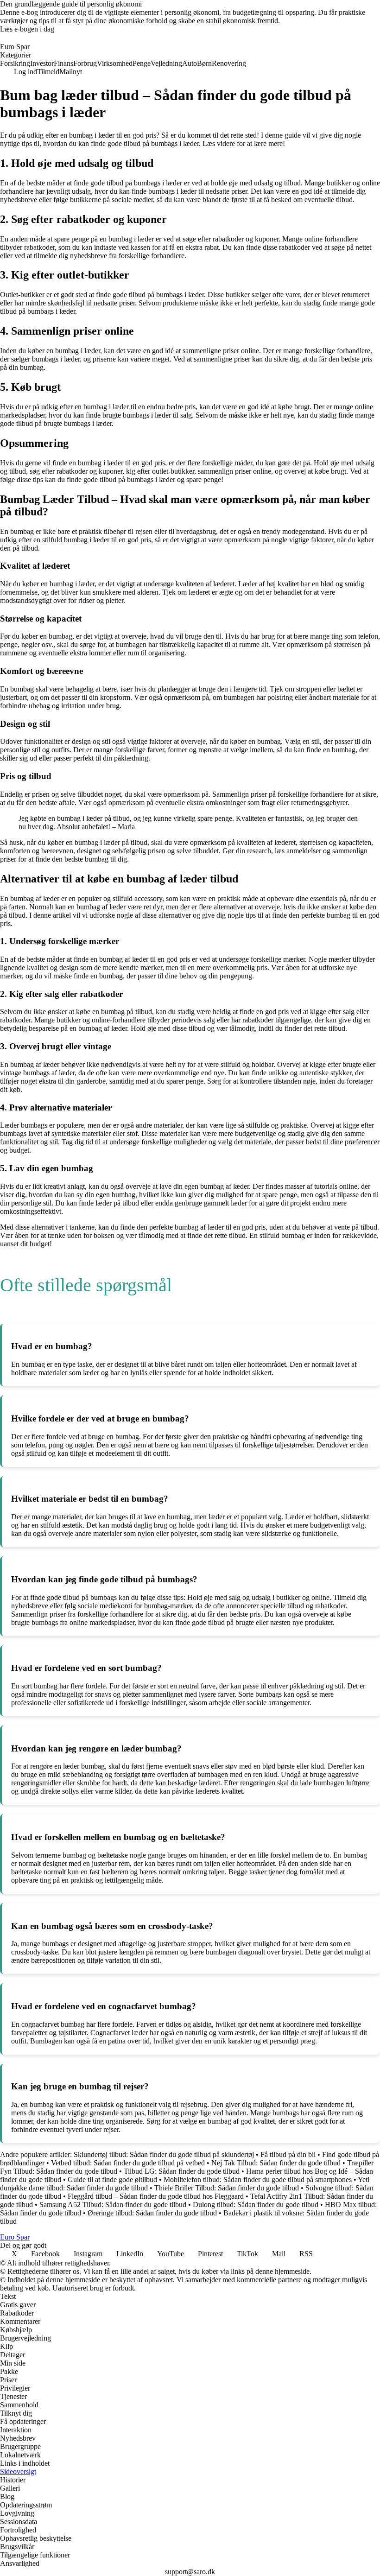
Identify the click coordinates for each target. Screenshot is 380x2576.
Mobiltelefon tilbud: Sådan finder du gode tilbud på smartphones (258, 2179)
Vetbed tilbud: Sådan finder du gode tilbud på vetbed (128, 2163)
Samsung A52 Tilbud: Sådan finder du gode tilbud (113, 2205)
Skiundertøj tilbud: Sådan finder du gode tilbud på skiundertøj (164, 2154)
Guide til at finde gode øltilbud (112, 2179)
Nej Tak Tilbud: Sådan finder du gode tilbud (276, 2163)
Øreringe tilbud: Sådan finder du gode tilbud (152, 2213)
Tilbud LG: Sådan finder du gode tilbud (182, 2171)
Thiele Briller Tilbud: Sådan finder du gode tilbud (227, 2188)
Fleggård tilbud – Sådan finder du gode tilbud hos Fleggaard (156, 2196)
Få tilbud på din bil (288, 2154)
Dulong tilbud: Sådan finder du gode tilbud (256, 2205)
